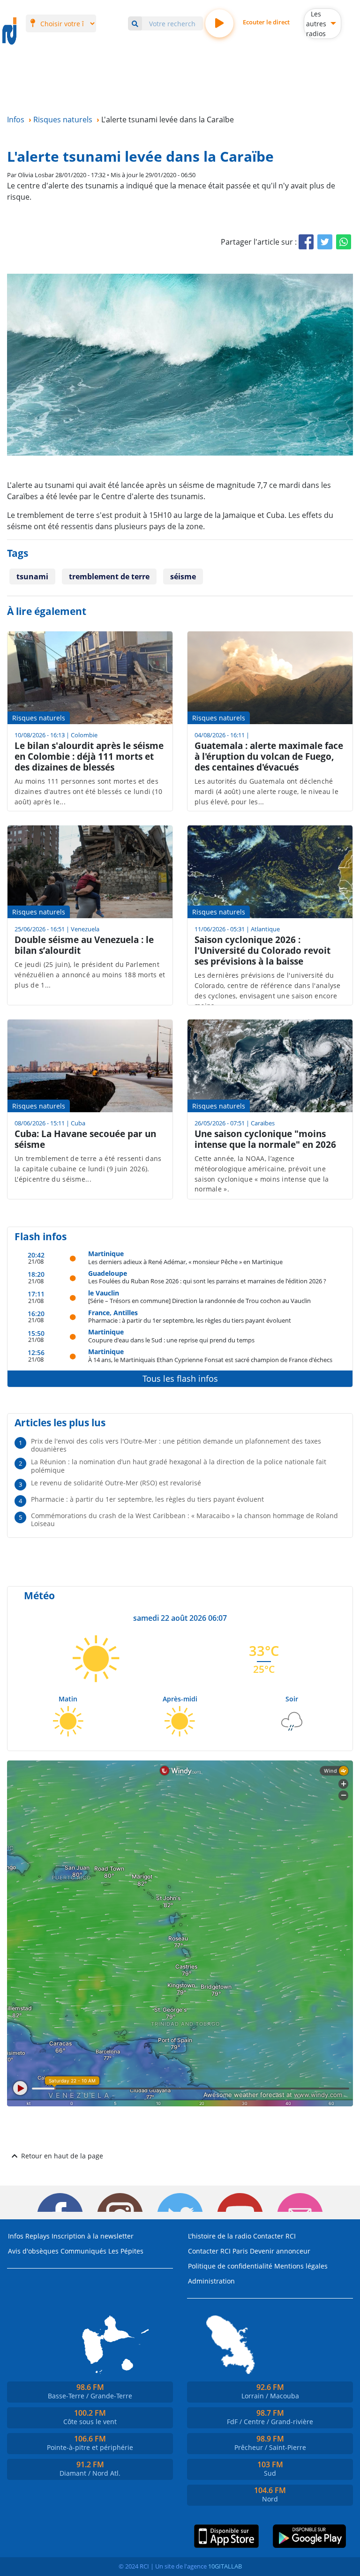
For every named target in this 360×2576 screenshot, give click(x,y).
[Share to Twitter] (325, 242)
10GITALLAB (225, 2566)
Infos (16, 2236)
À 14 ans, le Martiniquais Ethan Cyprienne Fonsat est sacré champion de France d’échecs (210, 1359)
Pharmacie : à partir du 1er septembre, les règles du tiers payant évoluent (190, 1320)
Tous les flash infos (180, 1378)
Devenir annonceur (280, 2251)
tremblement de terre (109, 577)
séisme (183, 577)
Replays (37, 2236)
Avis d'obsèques (33, 2251)
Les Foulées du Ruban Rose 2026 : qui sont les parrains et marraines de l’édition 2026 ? (207, 1281)
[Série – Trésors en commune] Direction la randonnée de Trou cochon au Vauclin (199, 1300)
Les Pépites (126, 2251)
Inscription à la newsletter (93, 2236)
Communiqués (83, 2251)
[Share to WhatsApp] (344, 242)
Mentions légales (301, 2266)
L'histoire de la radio (220, 2236)
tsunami (32, 577)
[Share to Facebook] (306, 242)
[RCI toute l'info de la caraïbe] (9, 31)
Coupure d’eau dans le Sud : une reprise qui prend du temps (171, 1340)
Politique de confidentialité (230, 2266)
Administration (211, 2281)
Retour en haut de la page (62, 2156)
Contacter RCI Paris (218, 2251)
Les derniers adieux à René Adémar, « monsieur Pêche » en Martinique (185, 1262)
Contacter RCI (274, 2236)
